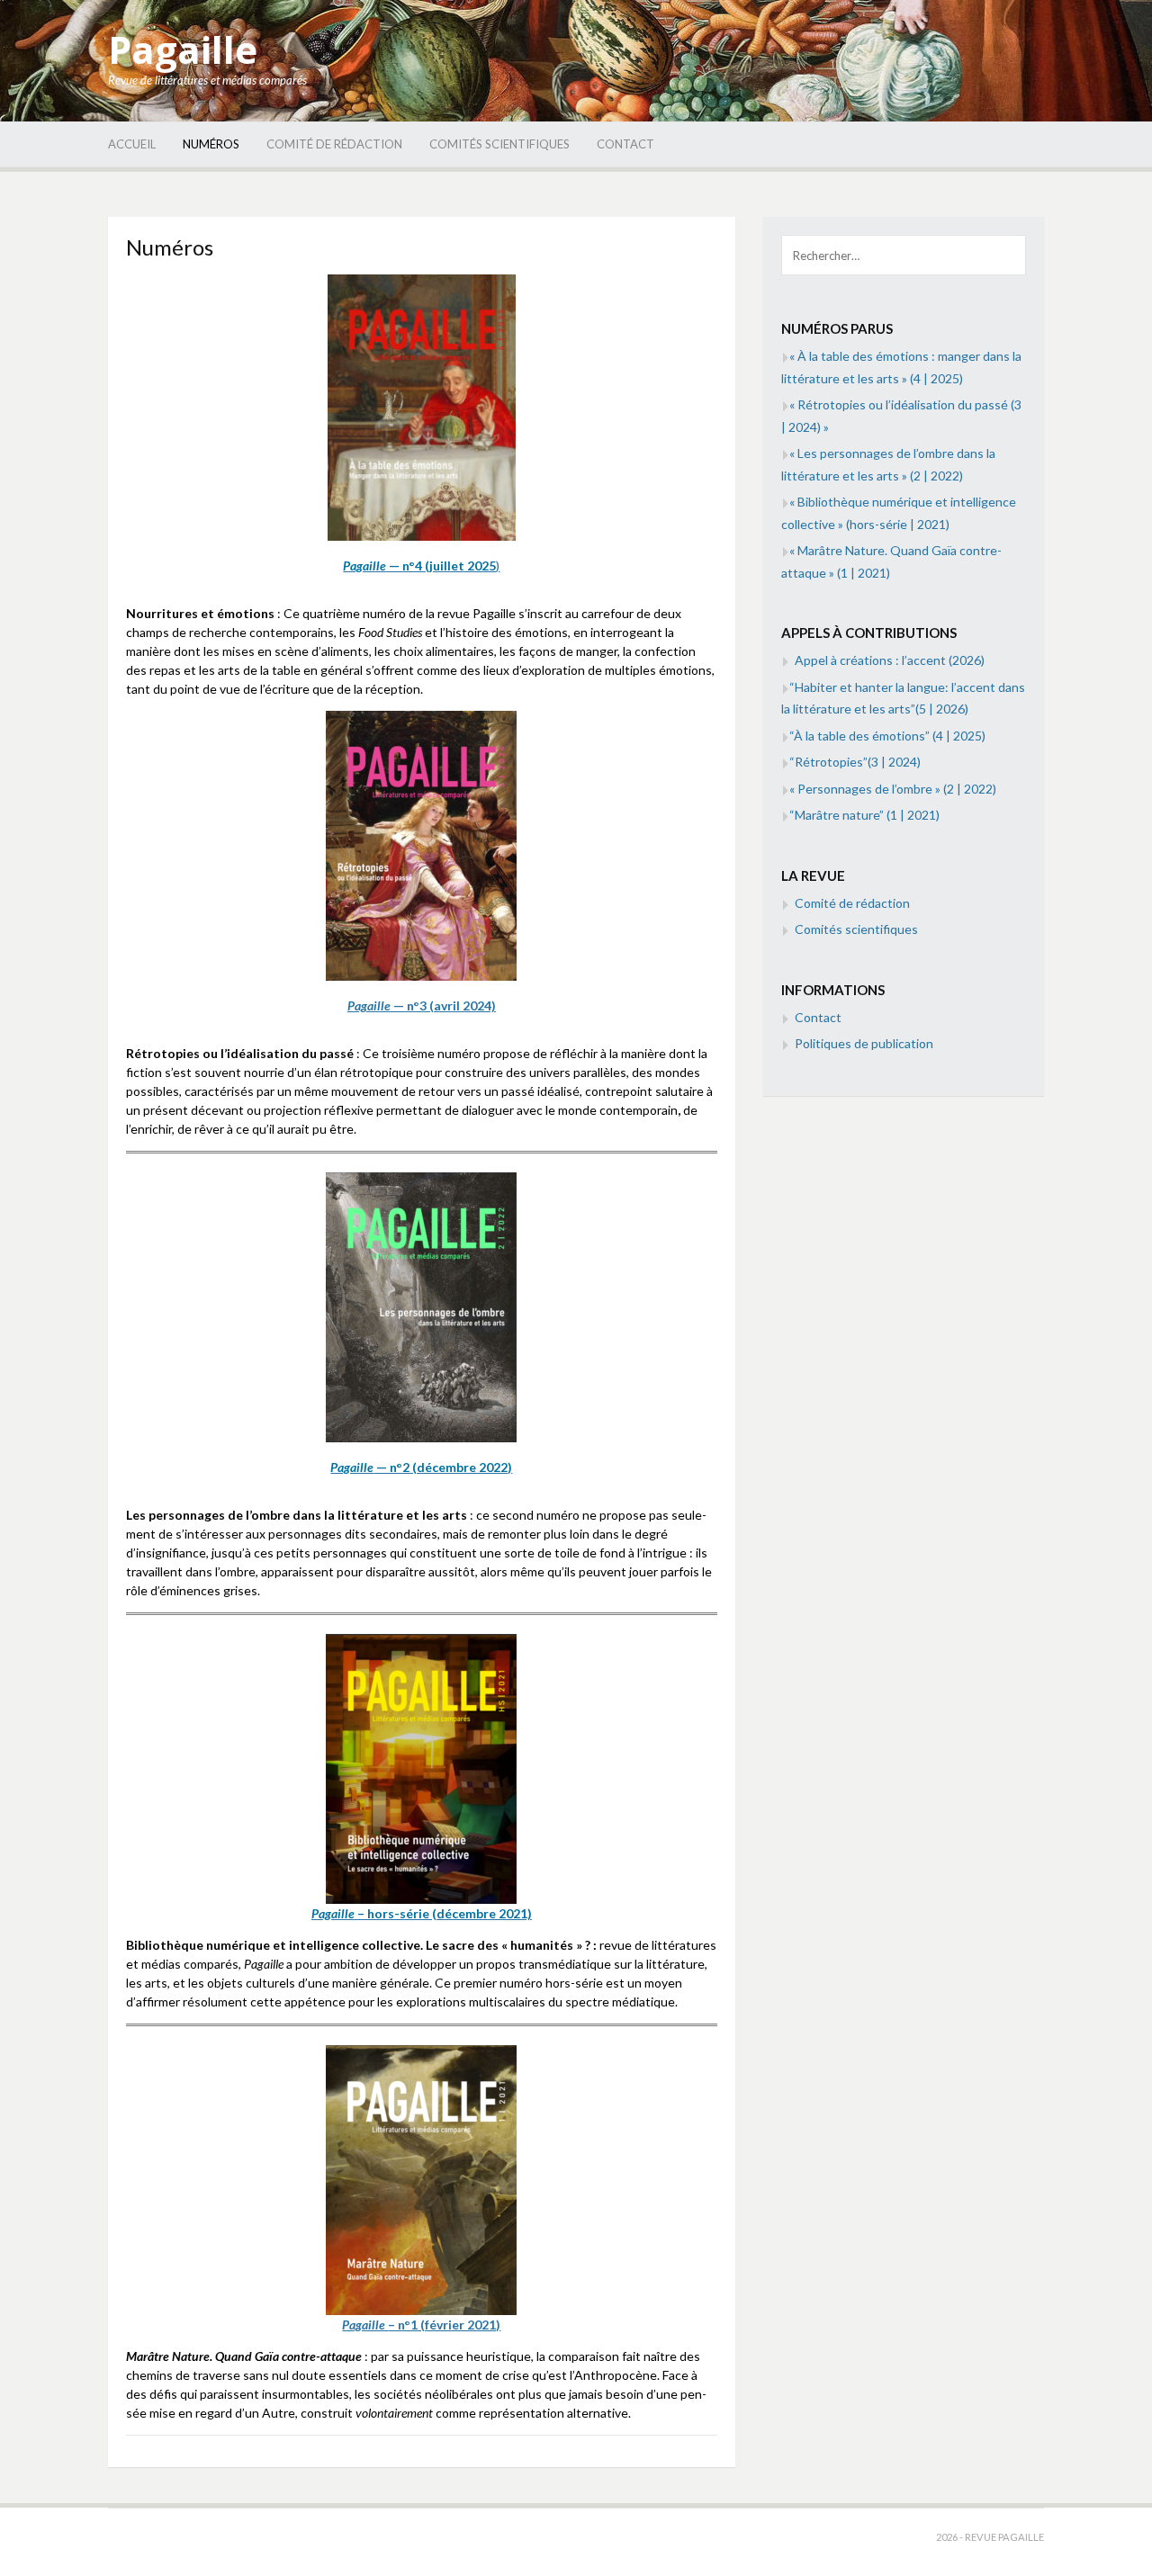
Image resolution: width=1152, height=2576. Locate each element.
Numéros (211, 144)
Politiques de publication (864, 1043)
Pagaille (183, 49)
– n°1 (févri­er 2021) (421, 2325)
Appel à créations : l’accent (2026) (890, 660)
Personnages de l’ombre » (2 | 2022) (893, 789)
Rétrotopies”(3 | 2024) (855, 762)
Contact (625, 144)
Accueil (132, 144)
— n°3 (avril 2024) (422, 1005)
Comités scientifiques (499, 144)
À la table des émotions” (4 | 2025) (887, 736)
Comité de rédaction (334, 144)
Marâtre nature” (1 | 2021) (864, 815)
